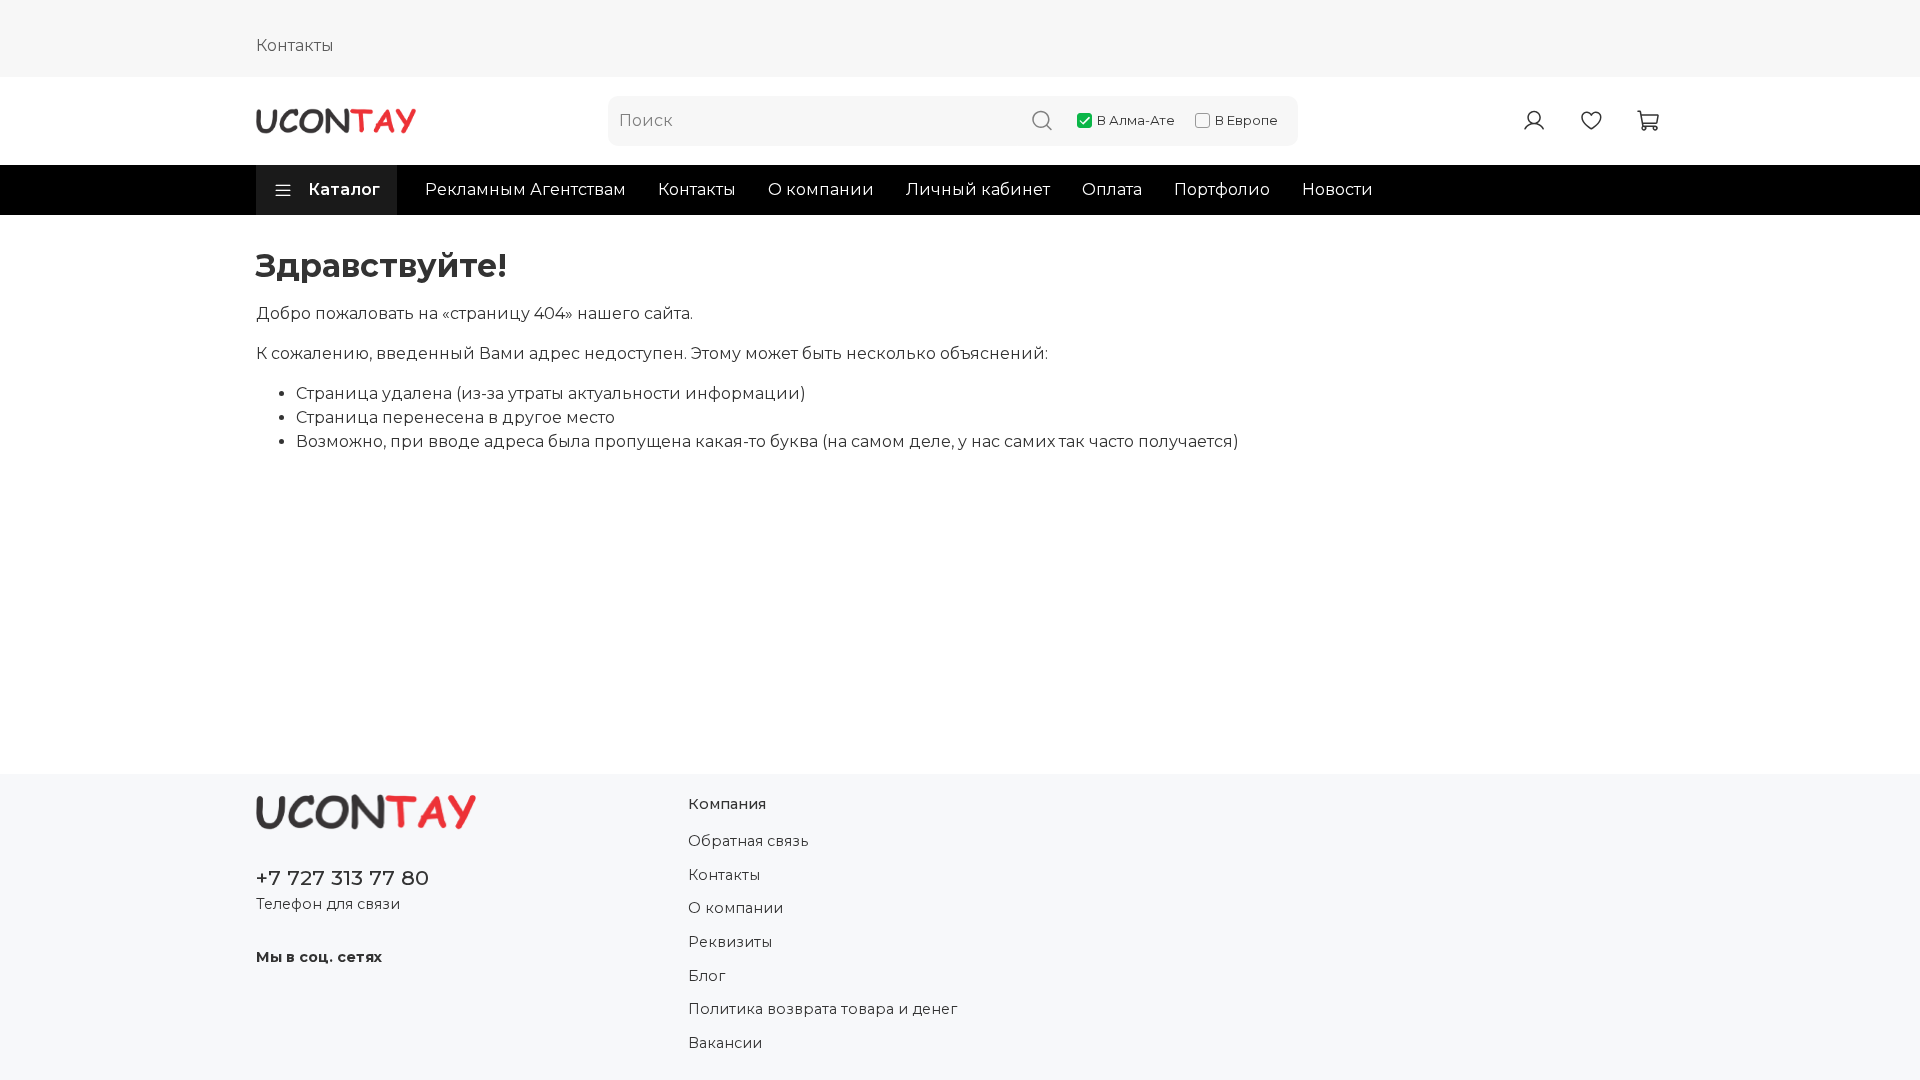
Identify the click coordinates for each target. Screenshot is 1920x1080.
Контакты (295, 45)
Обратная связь (748, 841)
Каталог (344, 189)
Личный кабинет (978, 189)
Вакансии (725, 1043)
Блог (706, 976)
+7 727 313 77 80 (342, 877)
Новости (1337, 189)
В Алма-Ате (1136, 120)
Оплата (1112, 189)
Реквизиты (730, 942)
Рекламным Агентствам (525, 189)
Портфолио (1222, 189)
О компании (821, 189)
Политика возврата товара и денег (822, 1009)
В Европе (1246, 120)
